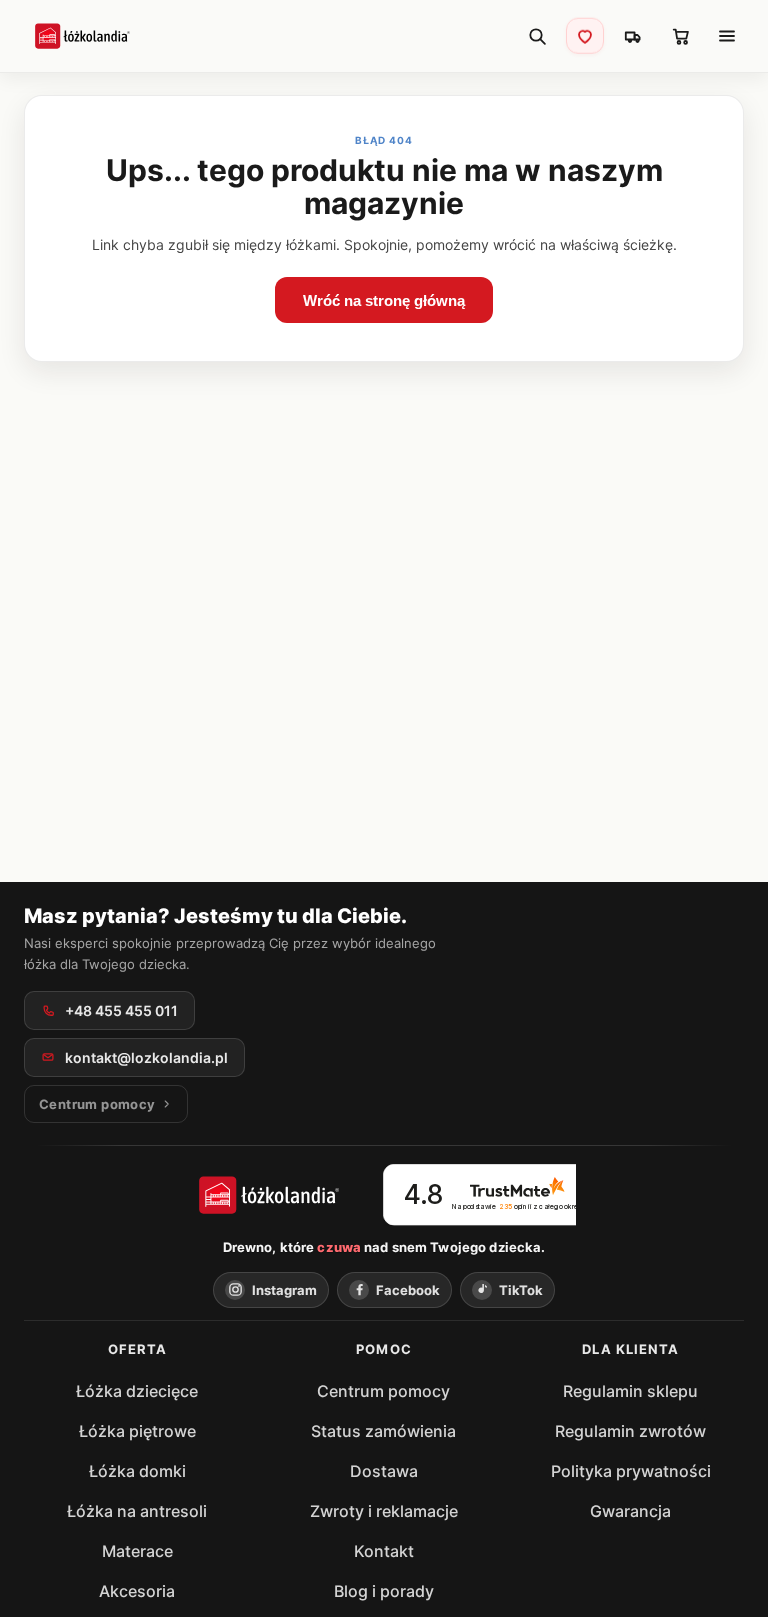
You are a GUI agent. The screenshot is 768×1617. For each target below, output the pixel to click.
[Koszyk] (681, 36)
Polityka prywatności (631, 1471)
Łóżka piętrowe (137, 1431)
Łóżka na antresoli (137, 1511)
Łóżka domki (137, 1471)
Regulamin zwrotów (630, 1431)
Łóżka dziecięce (137, 1391)
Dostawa (384, 1471)
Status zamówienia (383, 1431)
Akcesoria (137, 1591)
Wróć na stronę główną (384, 300)
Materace (137, 1551)
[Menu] (727, 36)
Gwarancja (630, 1511)
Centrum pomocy (383, 1391)
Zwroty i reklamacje (384, 1511)
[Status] (633, 36)
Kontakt (384, 1551)
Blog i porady (384, 1591)
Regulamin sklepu (630, 1391)
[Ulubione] (585, 35)
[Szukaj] (537, 36)
